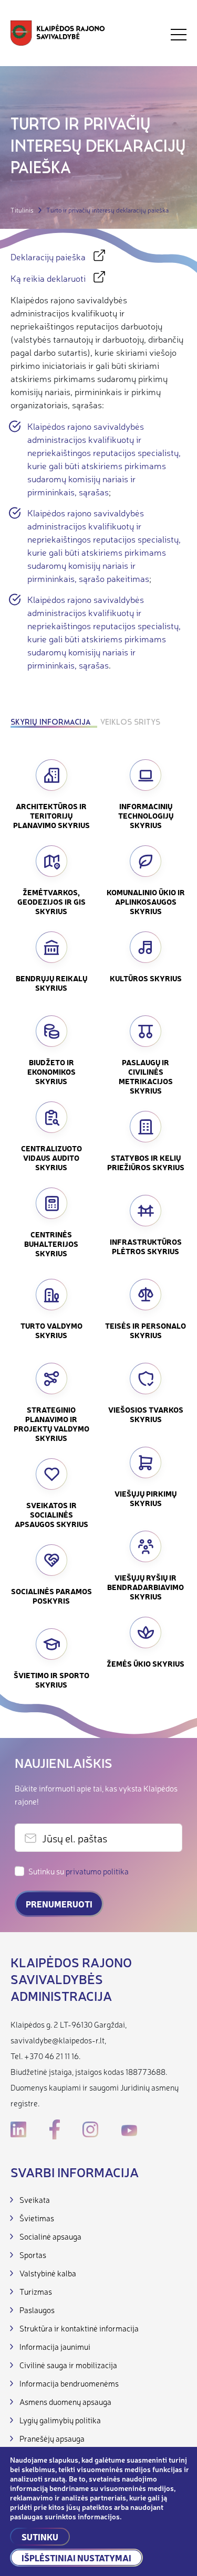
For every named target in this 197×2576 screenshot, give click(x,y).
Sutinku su (79, 1871)
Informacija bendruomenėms (69, 2383)
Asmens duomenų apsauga (65, 2402)
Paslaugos (37, 2310)
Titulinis (22, 210)
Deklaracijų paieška (48, 256)
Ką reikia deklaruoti (48, 278)
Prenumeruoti (59, 1904)
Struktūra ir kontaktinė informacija (79, 2328)
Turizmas (36, 2291)
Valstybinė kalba (48, 2273)
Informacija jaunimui (55, 2346)
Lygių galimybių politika (60, 2420)
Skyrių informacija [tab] (50, 723)
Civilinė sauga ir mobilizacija (68, 2365)
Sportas (33, 2255)
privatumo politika (97, 1871)
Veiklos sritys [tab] (130, 723)
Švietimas (37, 2218)
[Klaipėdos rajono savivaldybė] (58, 34)
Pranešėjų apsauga (52, 2438)
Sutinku (40, 2537)
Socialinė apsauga (50, 2236)
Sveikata (35, 2199)
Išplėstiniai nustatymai (76, 2558)
